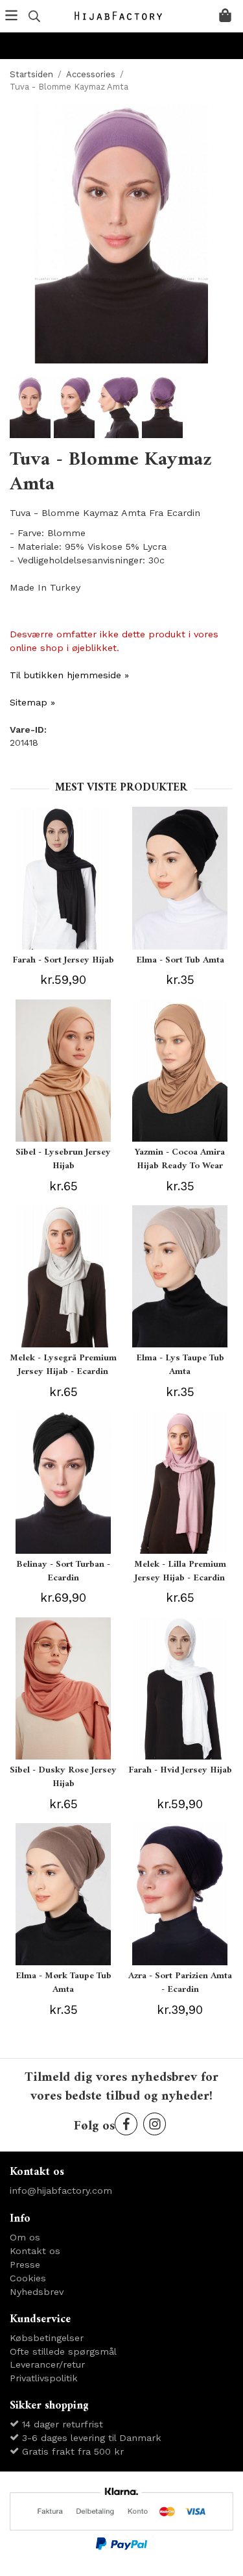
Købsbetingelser (47, 2338)
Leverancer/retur (47, 2364)
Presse (25, 2264)
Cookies (28, 2278)
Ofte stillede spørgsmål (63, 2351)
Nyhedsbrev (37, 2292)
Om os (25, 2237)
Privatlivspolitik (44, 2378)
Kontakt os (35, 2251)
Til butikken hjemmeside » (69, 675)
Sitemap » (32, 702)
